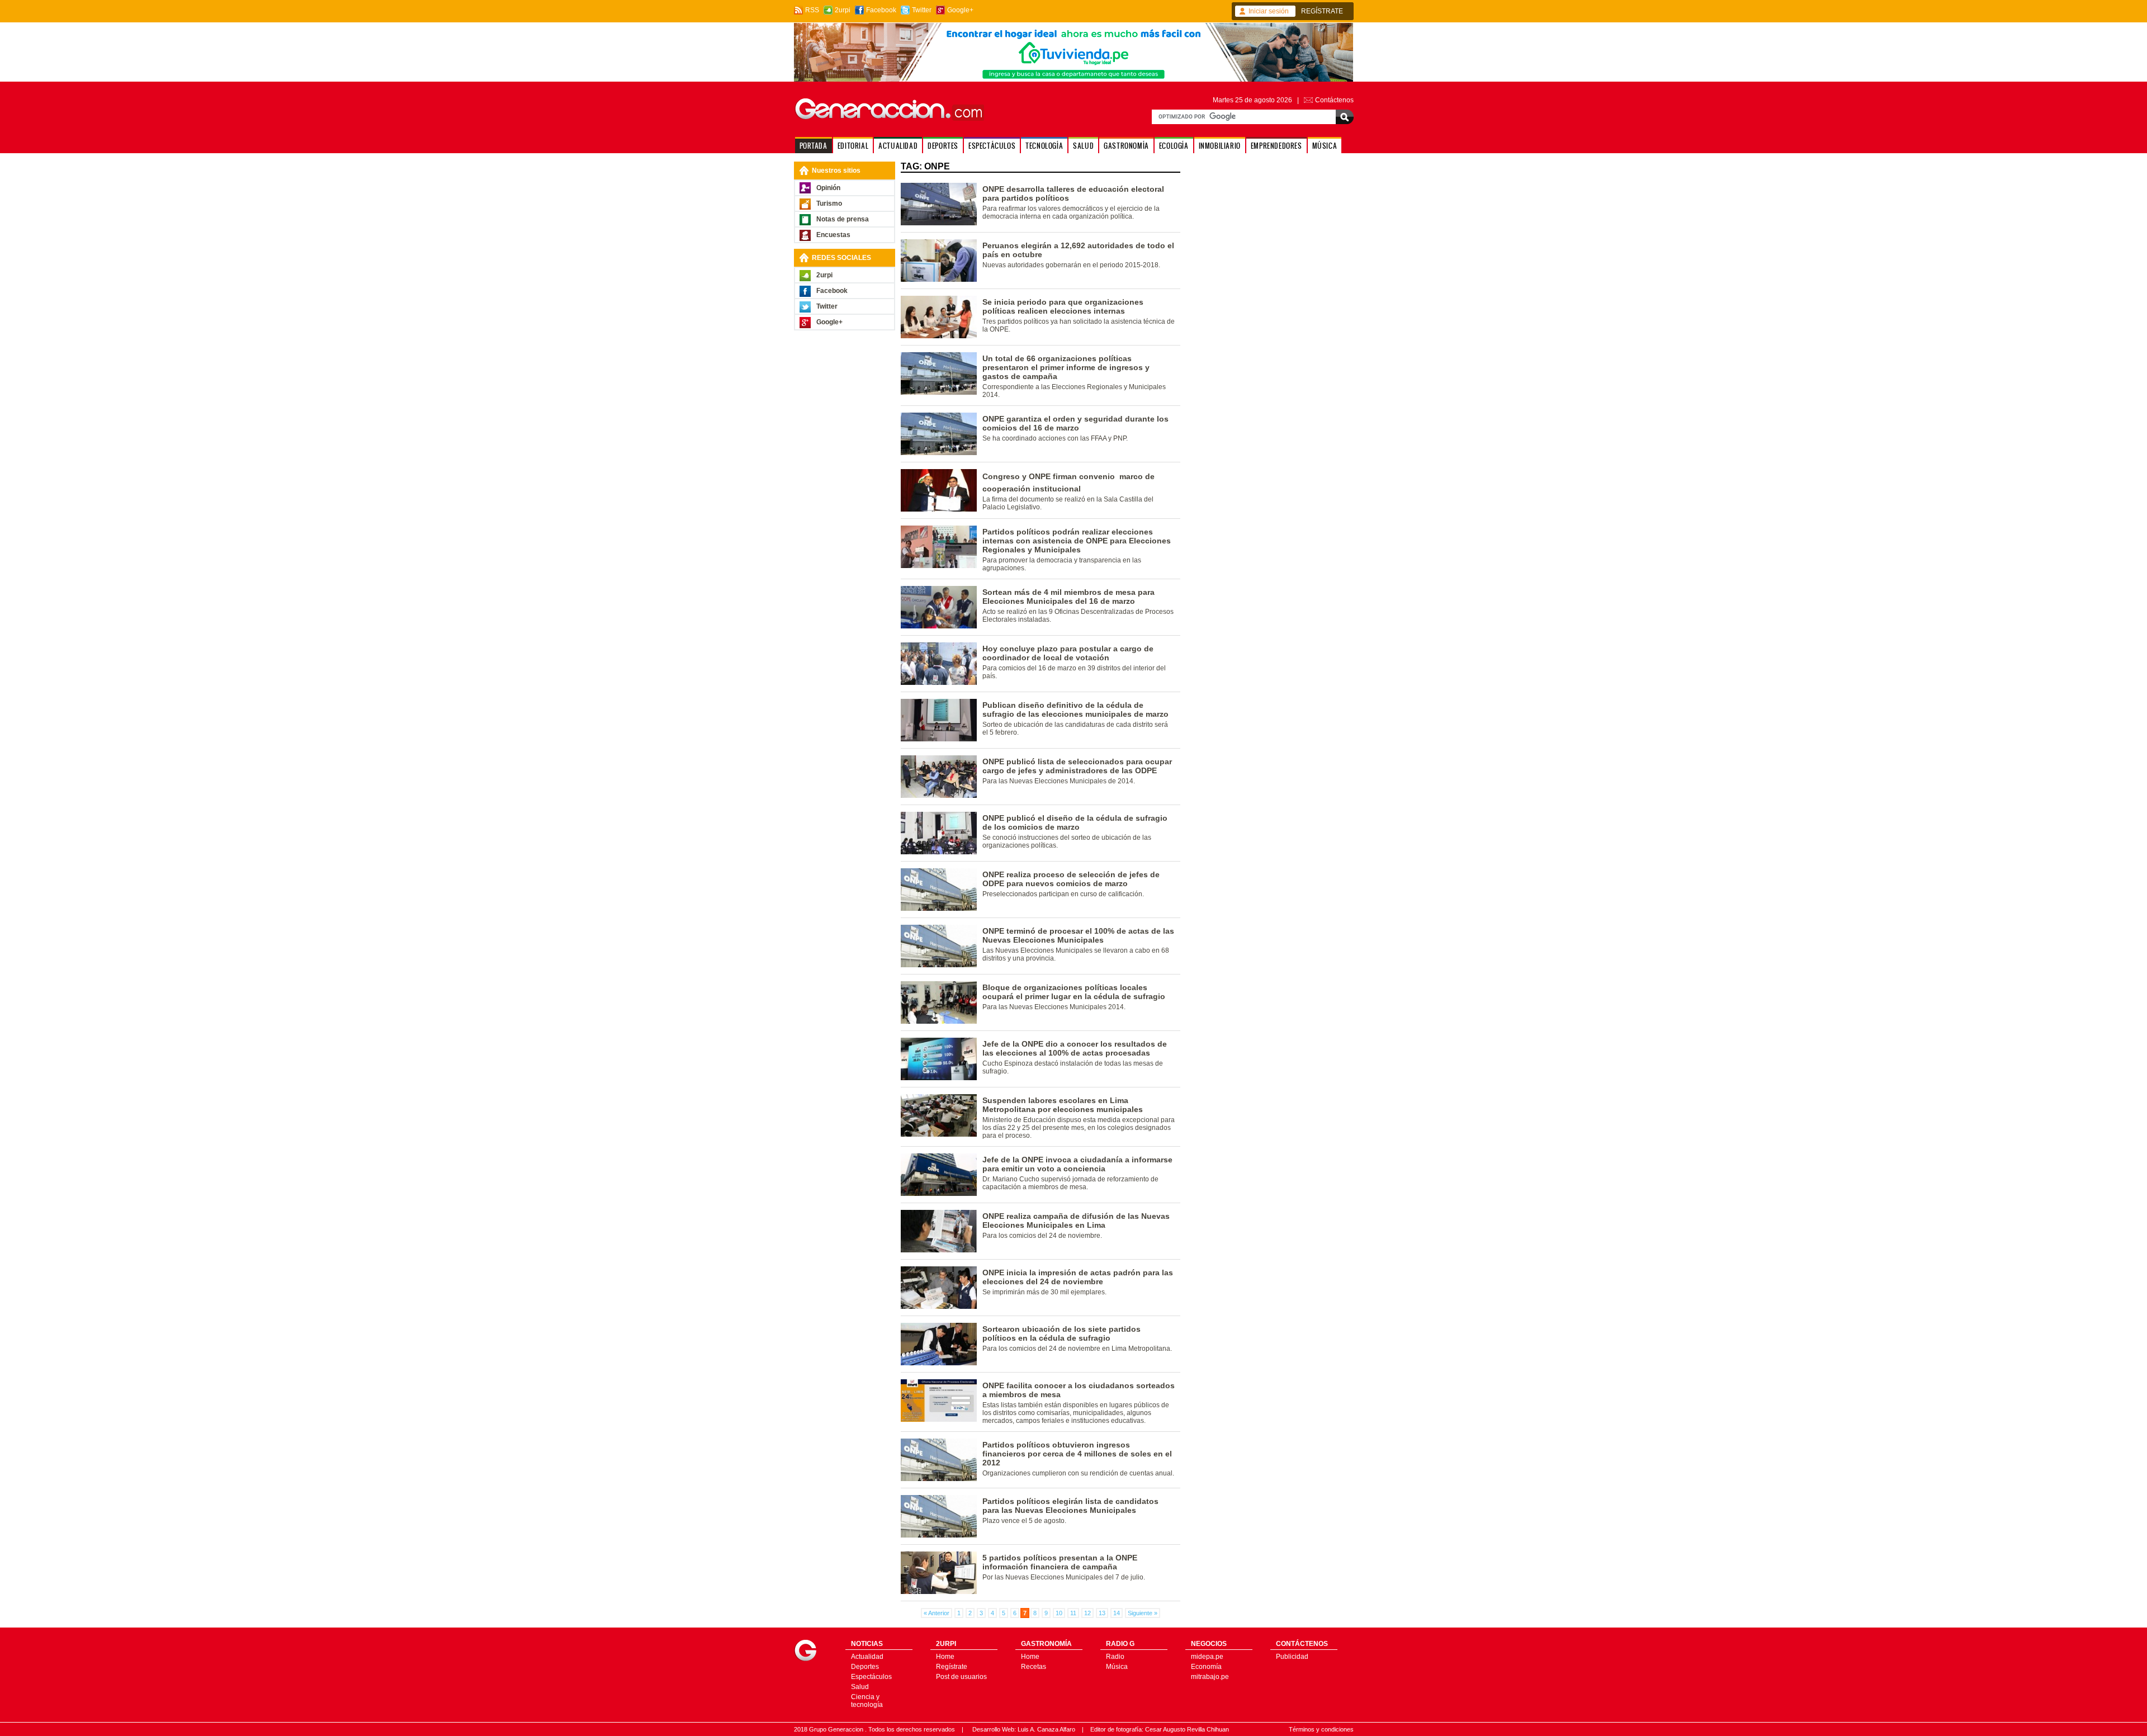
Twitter (922, 10)
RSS (812, 10)
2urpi (843, 10)
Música (1117, 1667)
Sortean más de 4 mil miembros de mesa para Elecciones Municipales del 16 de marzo (1068, 597)
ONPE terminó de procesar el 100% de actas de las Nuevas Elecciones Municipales (1078, 935)
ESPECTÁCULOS (992, 146)
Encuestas (833, 235)
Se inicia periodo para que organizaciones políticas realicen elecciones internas (1063, 306)
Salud (860, 1687)
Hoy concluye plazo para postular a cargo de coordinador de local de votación (1068, 653)
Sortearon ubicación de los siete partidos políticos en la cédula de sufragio (1061, 1333)
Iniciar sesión (1269, 11)
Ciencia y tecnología (867, 1701)
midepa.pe (1207, 1657)
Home (945, 1657)
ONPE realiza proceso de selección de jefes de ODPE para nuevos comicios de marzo (1071, 879)
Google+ (960, 10)
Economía (1206, 1667)
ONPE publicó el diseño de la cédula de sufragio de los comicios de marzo (1075, 822)
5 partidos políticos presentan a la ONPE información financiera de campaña (1060, 1562)
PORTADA (814, 146)
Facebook (881, 10)
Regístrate (952, 1667)
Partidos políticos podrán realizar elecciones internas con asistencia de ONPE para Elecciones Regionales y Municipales (1077, 541)
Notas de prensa (843, 219)
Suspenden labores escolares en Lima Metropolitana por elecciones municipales (1063, 1105)
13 (1102, 1613)
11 (1073, 1613)
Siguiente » (1143, 1613)
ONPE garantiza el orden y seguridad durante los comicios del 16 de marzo (1075, 423)
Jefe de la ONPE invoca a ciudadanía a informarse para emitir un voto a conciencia (1077, 1164)
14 (1117, 1613)
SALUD (1083, 146)
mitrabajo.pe (1210, 1677)
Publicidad (1292, 1657)
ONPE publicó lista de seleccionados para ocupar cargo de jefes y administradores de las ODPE (1077, 766)
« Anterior (937, 1613)
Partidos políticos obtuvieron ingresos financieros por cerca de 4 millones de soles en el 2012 (1077, 1454)
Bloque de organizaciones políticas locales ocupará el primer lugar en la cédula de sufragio (1074, 992)
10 (1059, 1613)
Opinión (828, 188)
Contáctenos (1334, 100)
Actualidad (867, 1657)
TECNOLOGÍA (1044, 146)
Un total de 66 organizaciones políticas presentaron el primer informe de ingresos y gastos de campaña (1066, 367)
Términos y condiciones (1321, 1729)
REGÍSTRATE (1322, 11)
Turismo (829, 204)
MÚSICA (1325, 146)
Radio (1115, 1657)
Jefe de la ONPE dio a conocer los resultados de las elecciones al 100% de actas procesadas (1075, 1048)
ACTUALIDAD (898, 146)
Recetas (1034, 1667)
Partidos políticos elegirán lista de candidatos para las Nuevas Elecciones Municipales (1070, 1506)
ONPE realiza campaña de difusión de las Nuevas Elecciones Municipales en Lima (1076, 1221)
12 (1087, 1613)
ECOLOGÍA (1174, 146)
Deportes (865, 1667)
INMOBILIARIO (1220, 146)
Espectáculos (871, 1677)
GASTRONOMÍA (1126, 146)
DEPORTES (943, 146)
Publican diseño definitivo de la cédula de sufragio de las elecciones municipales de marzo (1075, 709)
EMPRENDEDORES (1276, 146)
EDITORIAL (853, 146)
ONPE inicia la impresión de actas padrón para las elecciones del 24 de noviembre (1078, 1277)
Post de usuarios (961, 1677)
